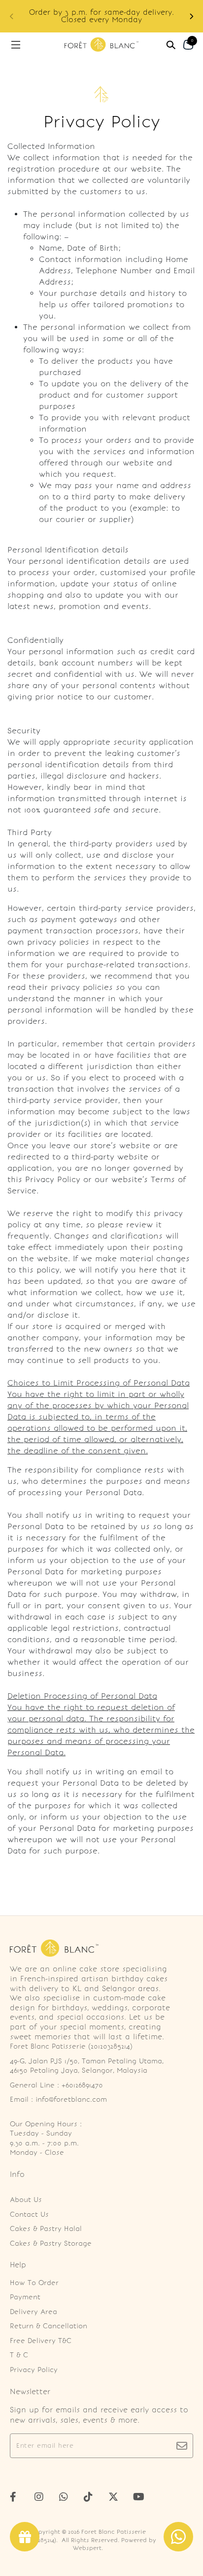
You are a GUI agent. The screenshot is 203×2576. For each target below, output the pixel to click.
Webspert (87, 2548)
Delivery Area (34, 2312)
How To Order (34, 2283)
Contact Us (29, 2214)
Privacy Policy (34, 2370)
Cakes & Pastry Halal (46, 2229)
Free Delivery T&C (41, 2341)
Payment (25, 2297)
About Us (26, 2200)
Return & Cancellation (49, 2326)
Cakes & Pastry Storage (51, 2243)
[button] (191, 16)
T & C (19, 2355)
